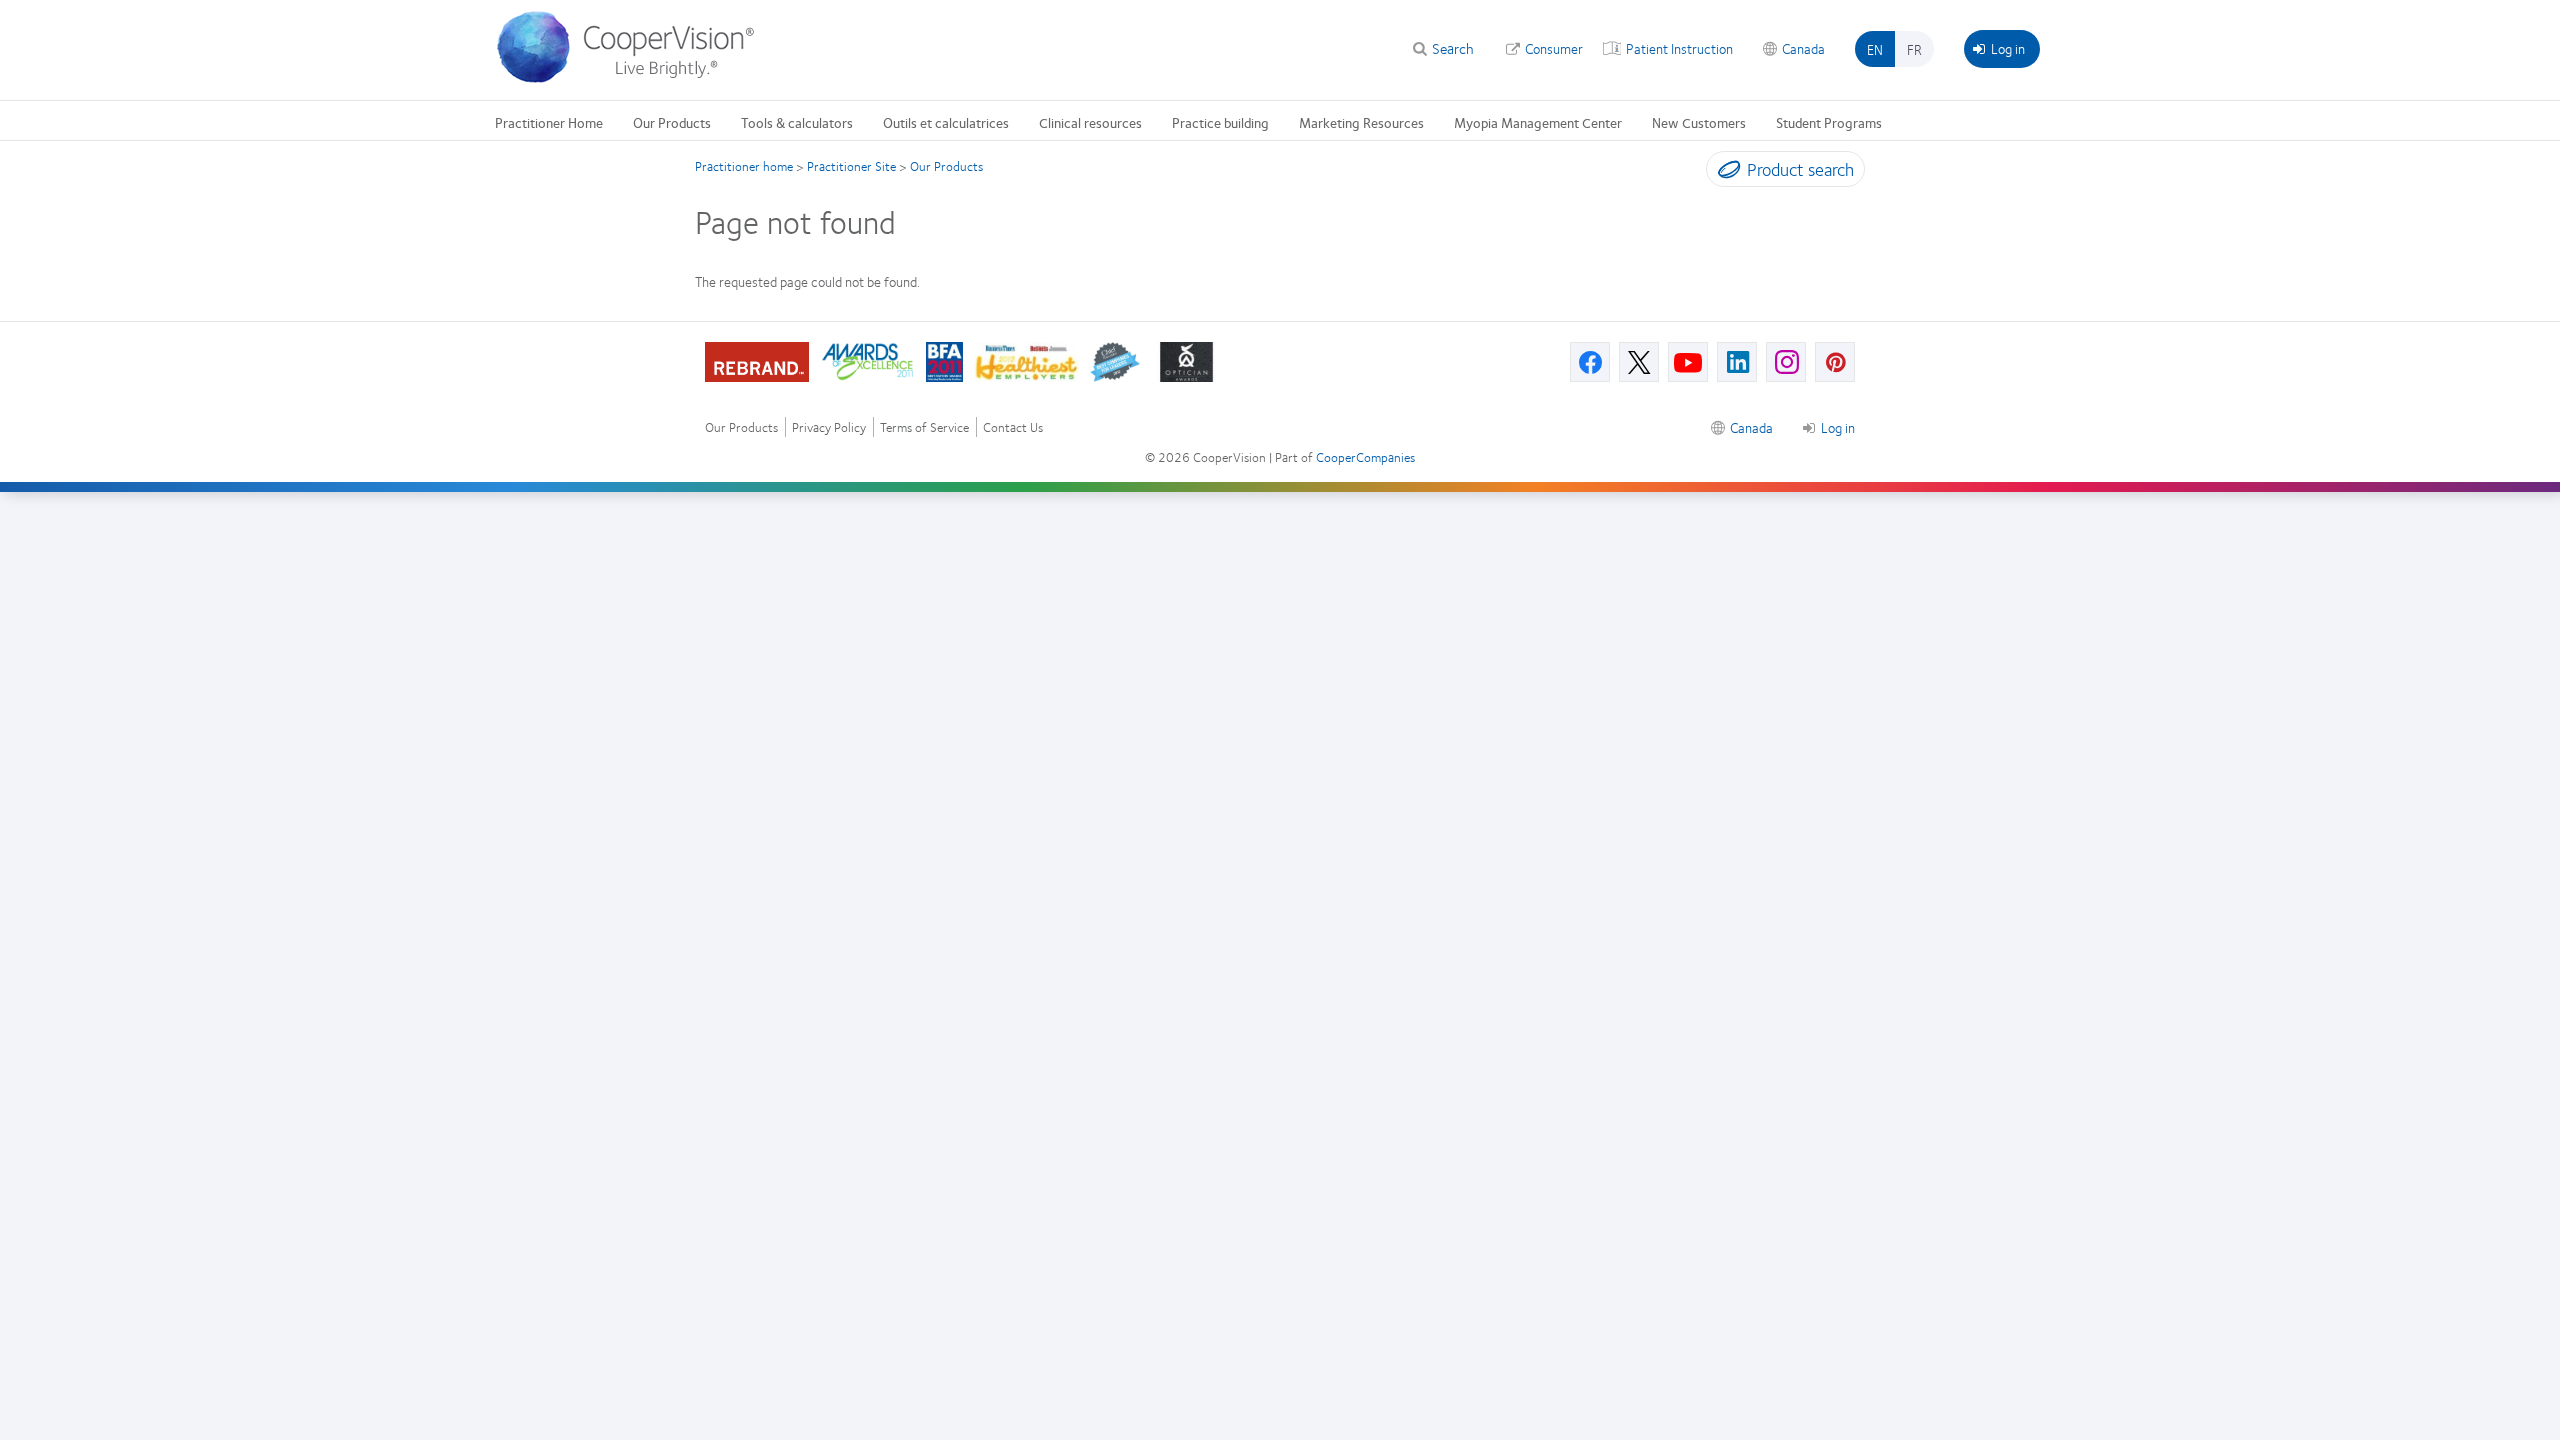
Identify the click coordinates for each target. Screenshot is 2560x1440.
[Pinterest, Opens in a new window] (1835, 362)
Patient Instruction (1679, 48)
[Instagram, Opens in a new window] (1786, 362)
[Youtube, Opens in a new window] (1688, 362)
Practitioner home (744, 166)
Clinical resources (1090, 122)
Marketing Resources (1361, 122)
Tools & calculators (797, 122)
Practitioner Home (549, 122)
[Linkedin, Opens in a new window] (1737, 362)
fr (1914, 49)
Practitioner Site (851, 166)
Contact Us (1013, 427)
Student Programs (1829, 122)
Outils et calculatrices (946, 122)
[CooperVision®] (635, 78)
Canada (1803, 48)
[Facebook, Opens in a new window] (1590, 362)
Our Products (672, 122)
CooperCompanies (1365, 457)
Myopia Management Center (1538, 122)
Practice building (1220, 122)
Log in (2008, 48)
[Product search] (1724, 173)
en (1875, 49)
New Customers (1699, 122)
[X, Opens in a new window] (1639, 362)
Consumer (1554, 48)
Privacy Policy (829, 427)
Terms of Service (924, 427)
